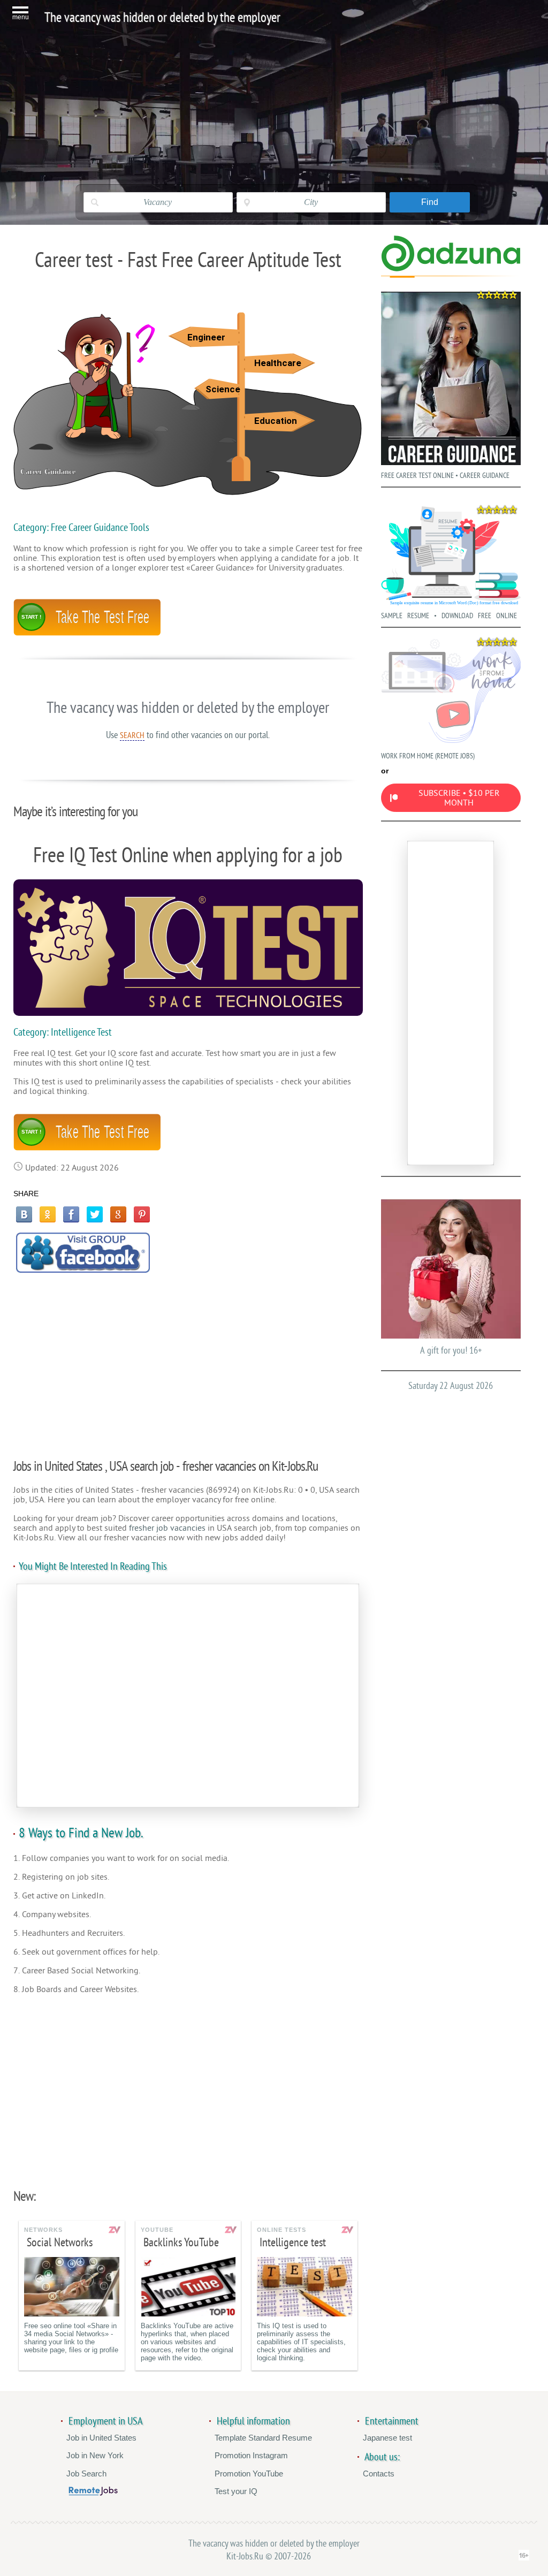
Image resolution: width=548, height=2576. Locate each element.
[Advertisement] (188, 1360)
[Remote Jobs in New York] (93, 2493)
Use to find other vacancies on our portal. (188, 735)
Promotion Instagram (251, 2455)
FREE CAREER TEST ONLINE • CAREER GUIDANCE (445, 476)
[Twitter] (95, 1214)
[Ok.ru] (48, 1214)
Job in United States (101, 2438)
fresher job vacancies (167, 1528)
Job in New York (95, 2455)
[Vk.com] (24, 1214)
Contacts (379, 2474)
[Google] (118, 1214)
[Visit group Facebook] (83, 1253)
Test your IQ (236, 2491)
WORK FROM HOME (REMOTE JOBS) (428, 756)
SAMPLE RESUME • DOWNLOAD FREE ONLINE (449, 616)
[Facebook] (71, 1214)
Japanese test (387, 2438)
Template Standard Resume (263, 2438)
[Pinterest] (142, 1214)
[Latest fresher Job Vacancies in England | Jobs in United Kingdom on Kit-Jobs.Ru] (451, 269)
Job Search (86, 2474)
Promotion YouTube (249, 2474)
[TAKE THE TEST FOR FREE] (87, 633)
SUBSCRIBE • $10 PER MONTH (459, 798)
